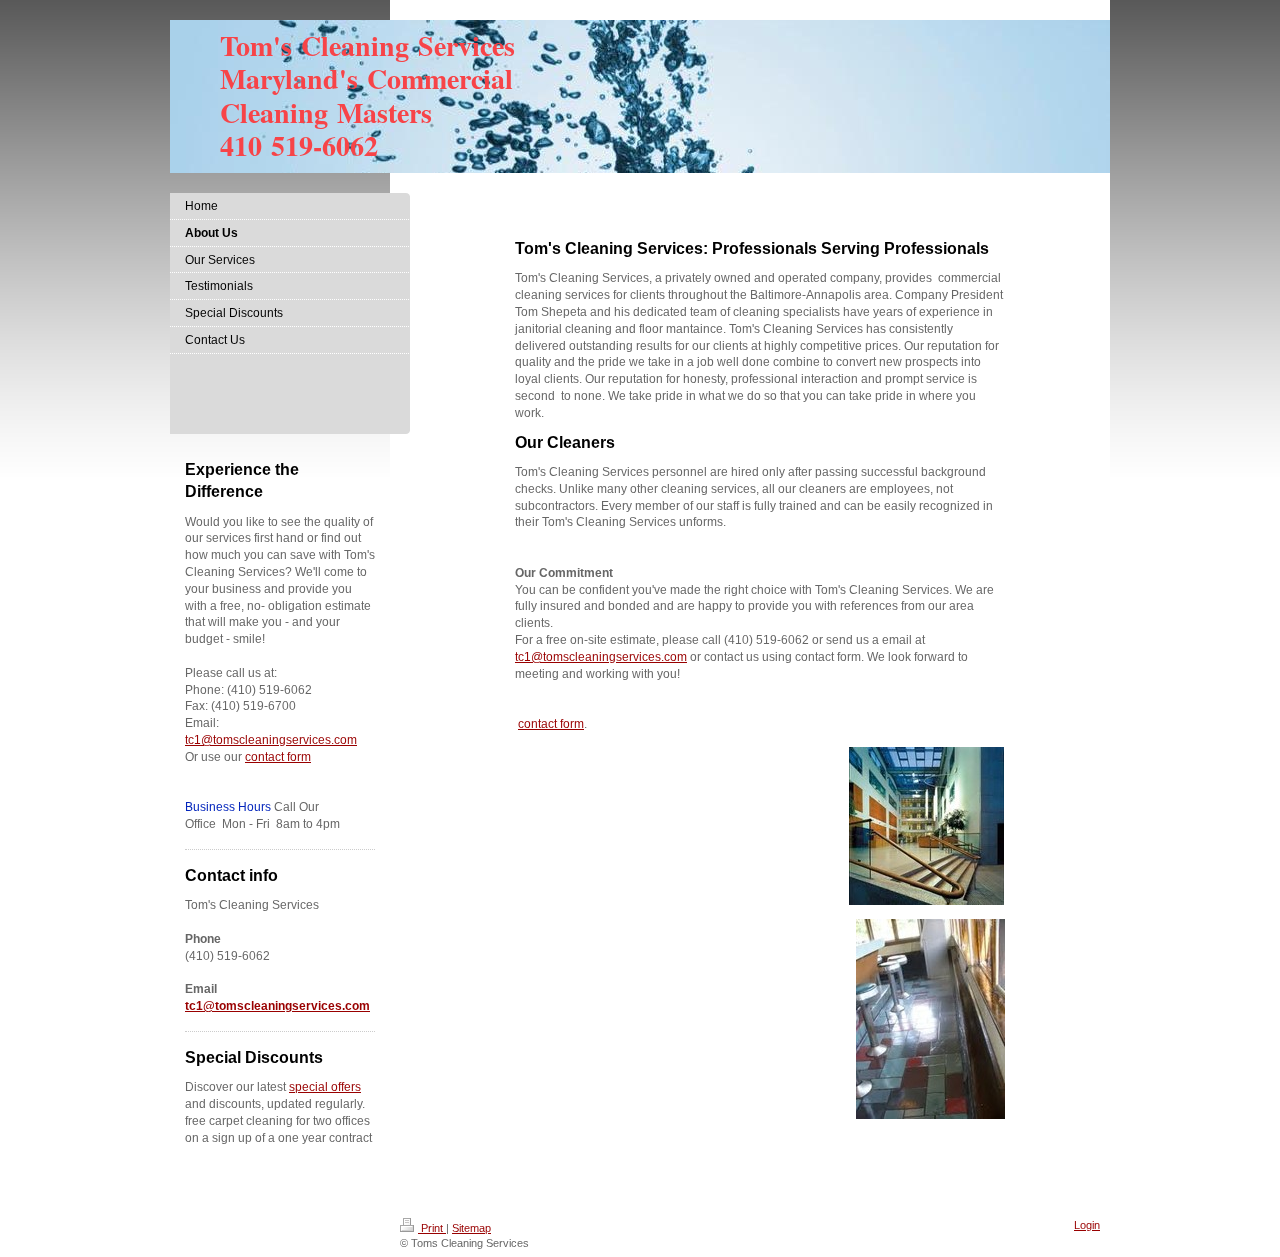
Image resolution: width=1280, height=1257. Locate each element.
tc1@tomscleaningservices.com (601, 657)
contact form (551, 724)
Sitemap (471, 1228)
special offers (325, 1087)
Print (432, 1228)
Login (1087, 1225)
